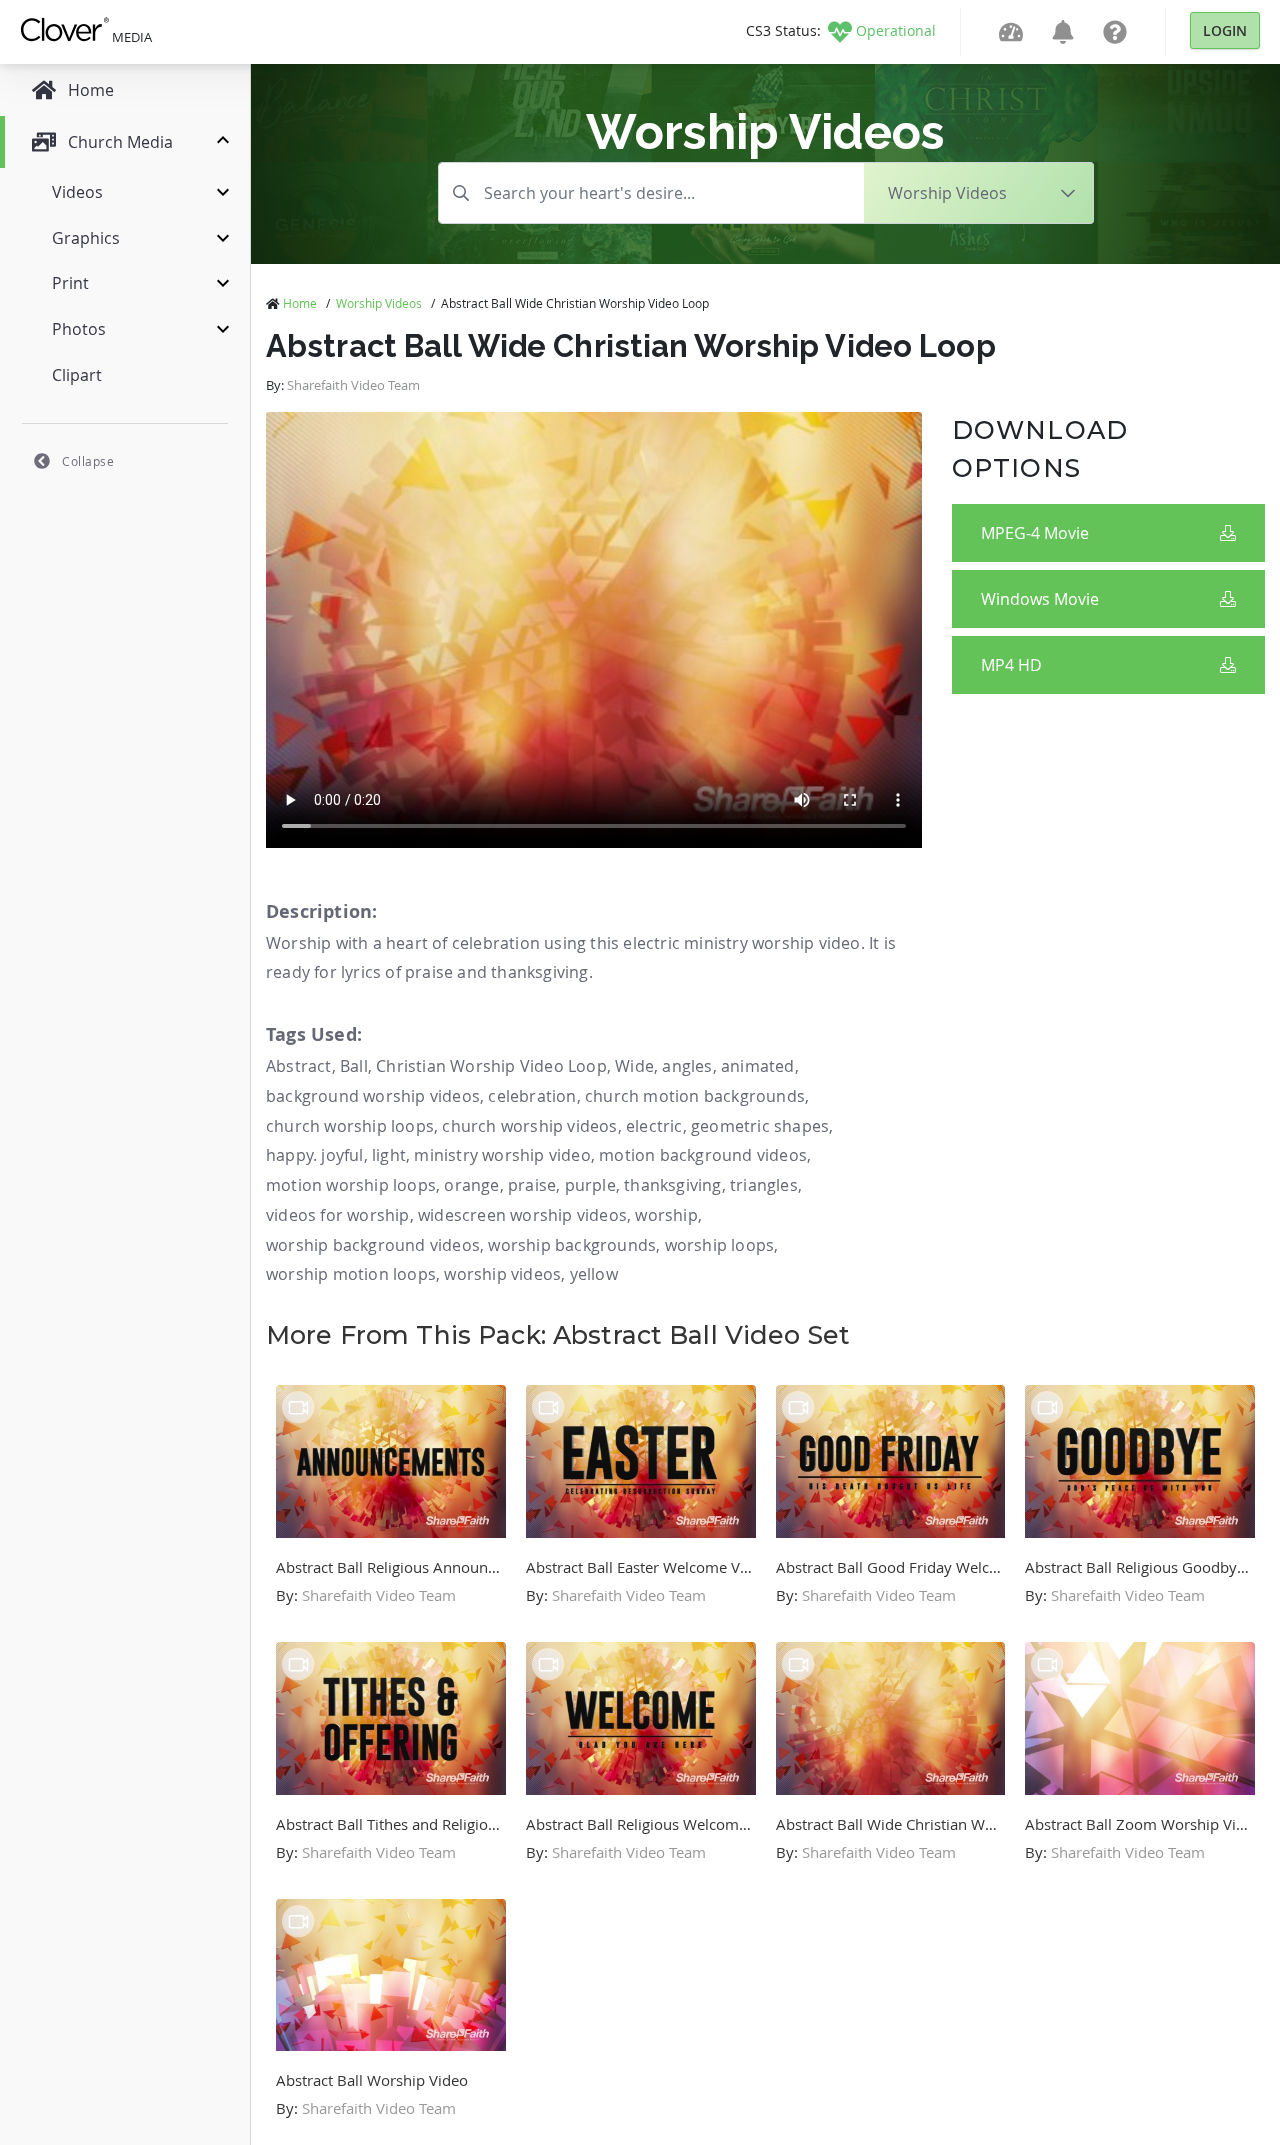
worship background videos (373, 1245)
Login (1225, 30)
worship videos (502, 1274)
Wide (634, 1066)
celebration (532, 1096)
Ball (354, 1066)
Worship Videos (379, 303)
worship (666, 1215)
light (389, 1155)
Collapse (88, 461)
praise (532, 1185)
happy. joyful (315, 1155)
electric (654, 1126)
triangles (764, 1185)
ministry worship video (502, 1155)
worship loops (720, 1245)
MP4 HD (1011, 665)
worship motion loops (351, 1274)
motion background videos (703, 1155)
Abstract (299, 1066)
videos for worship (338, 1215)
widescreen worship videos (522, 1215)
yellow (594, 1274)
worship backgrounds (572, 1245)
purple (590, 1185)
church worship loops (350, 1126)
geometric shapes (760, 1126)
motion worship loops (351, 1185)
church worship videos (529, 1126)
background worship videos (373, 1096)
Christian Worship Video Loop (491, 1066)
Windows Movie (1040, 599)
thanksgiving (672, 1185)
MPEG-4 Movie (1035, 533)
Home (300, 303)
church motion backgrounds (695, 1096)
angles (687, 1066)
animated (758, 1066)
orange (471, 1185)
